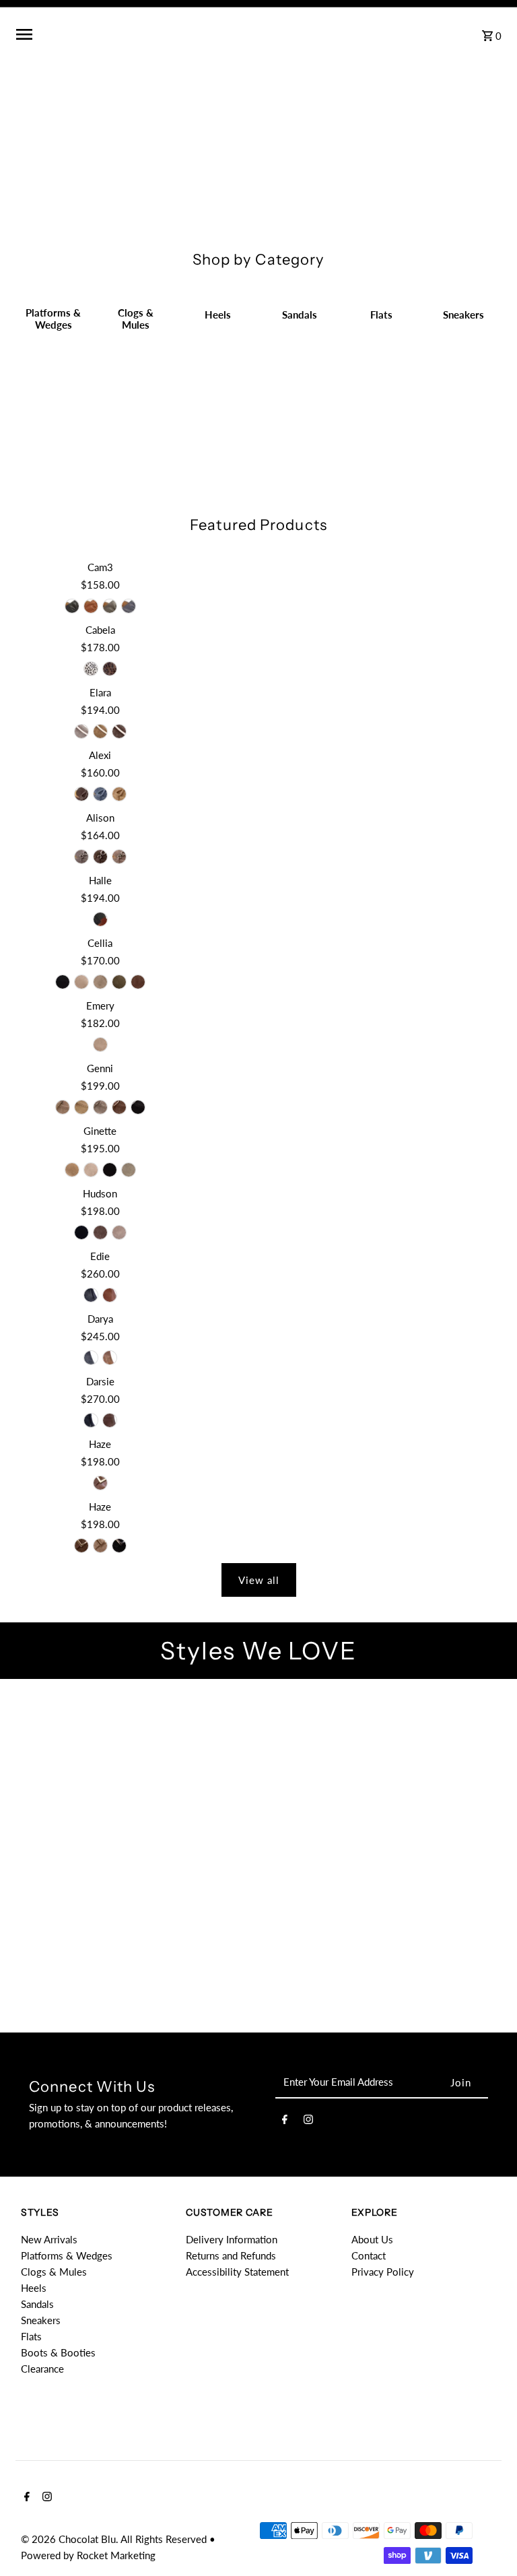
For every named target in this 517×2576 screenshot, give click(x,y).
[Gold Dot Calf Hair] (91, 669)
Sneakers (41, 2320)
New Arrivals (49, 2239)
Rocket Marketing (116, 2555)
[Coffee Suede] (100, 1232)
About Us (372, 2239)
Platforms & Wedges (67, 2255)
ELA (73, 1963)
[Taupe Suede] (100, 982)
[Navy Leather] (129, 606)
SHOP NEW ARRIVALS (259, 98)
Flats (31, 2336)
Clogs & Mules (54, 2272)
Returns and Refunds (231, 2255)
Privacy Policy (383, 2272)
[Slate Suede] (100, 794)
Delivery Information (232, 2239)
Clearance (42, 2369)
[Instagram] (308, 2121)
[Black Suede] (63, 982)
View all (259, 1580)
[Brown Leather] (110, 1295)
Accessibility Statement (237, 2272)
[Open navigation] (117, 34)
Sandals (37, 2304)
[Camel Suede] (100, 731)
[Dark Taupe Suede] (81, 731)
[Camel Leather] (91, 606)
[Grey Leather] (110, 606)
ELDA (258, 1845)
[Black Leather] (72, 606)
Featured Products (258, 525)
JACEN (444, 1963)
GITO (94, 1845)
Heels (34, 2288)
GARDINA (76, 1727)
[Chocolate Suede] (119, 731)
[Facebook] (285, 2121)
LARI (444, 1727)
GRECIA (320, 1727)
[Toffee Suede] (119, 857)
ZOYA (320, 1963)
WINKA (197, 1727)
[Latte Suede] (81, 982)
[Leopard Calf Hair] (110, 669)
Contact (369, 2255)
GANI (197, 1963)
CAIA (423, 1845)
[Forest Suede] (119, 982)
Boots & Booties (58, 2352)
